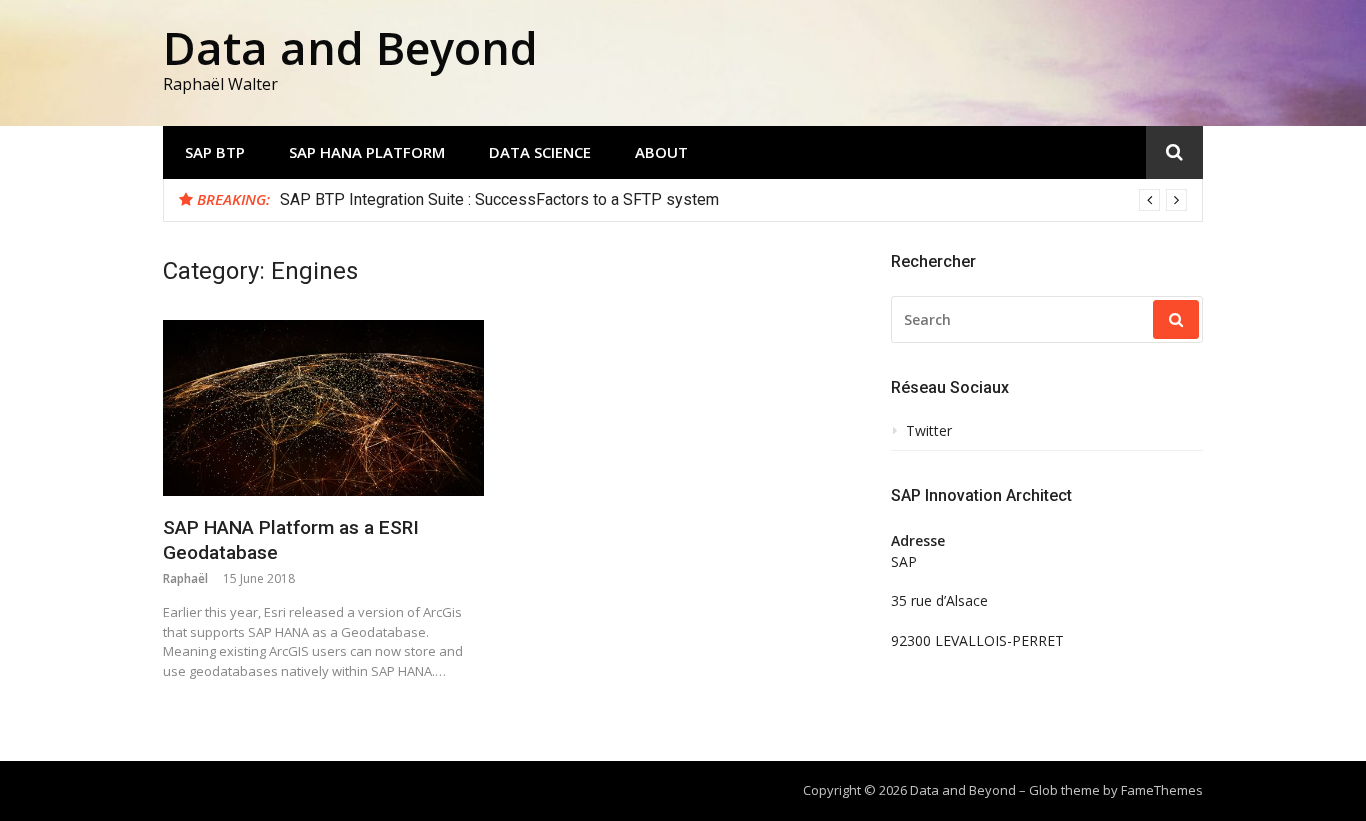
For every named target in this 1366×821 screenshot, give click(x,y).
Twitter (929, 431)
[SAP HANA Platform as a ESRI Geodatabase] (323, 408)
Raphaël (185, 578)
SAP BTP (215, 152)
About (661, 152)
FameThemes (1162, 790)
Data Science (540, 152)
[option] (733, 200)
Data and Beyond (350, 47)
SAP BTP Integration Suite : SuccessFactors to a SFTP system (499, 199)
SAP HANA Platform (367, 152)
